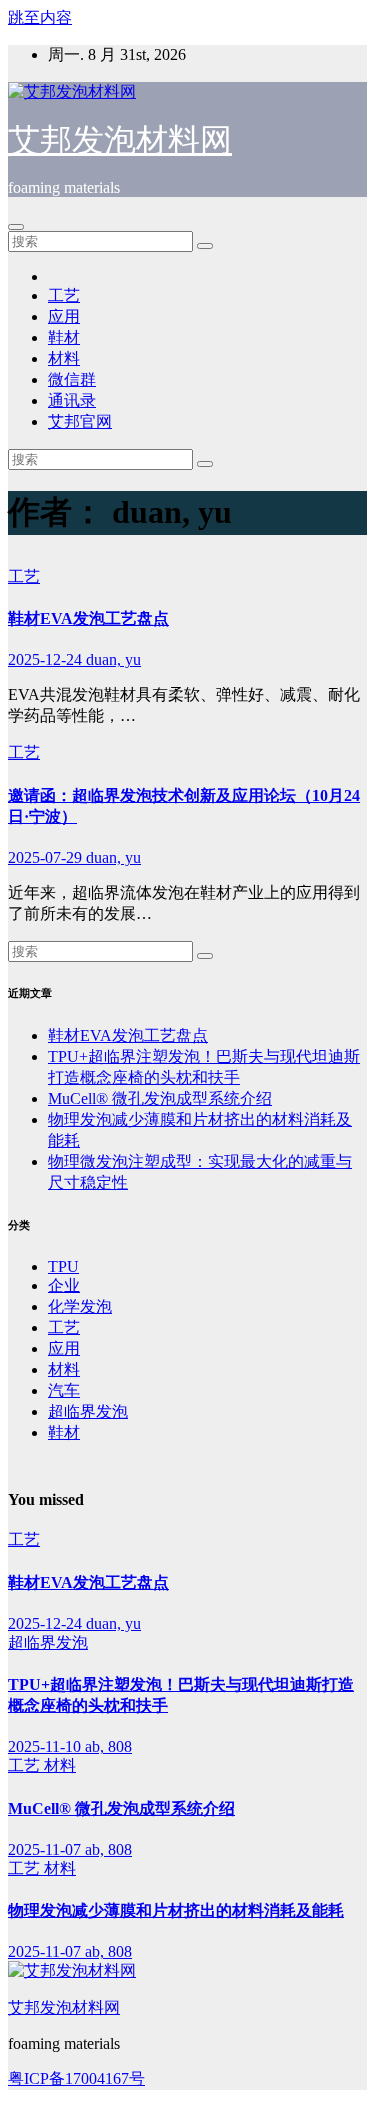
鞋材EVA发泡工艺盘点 (88, 618)
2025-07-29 (47, 857)
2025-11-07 (46, 1849)
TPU (63, 1266)
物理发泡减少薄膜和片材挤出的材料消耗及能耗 (176, 1910)
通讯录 (72, 400)
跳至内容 (40, 17)
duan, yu (113, 659)
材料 (64, 358)
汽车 (64, 1390)
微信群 (72, 379)
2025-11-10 (46, 1746)
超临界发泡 (88, 1411)
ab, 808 (108, 1746)
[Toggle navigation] (16, 227)
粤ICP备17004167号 (76, 2078)
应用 (64, 316)
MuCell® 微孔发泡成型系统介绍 (160, 1098)
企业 (64, 1285)
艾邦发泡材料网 (120, 140)
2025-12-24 (47, 659)
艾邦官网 (80, 421)
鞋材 (64, 337)
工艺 (64, 295)
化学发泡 (80, 1306)
